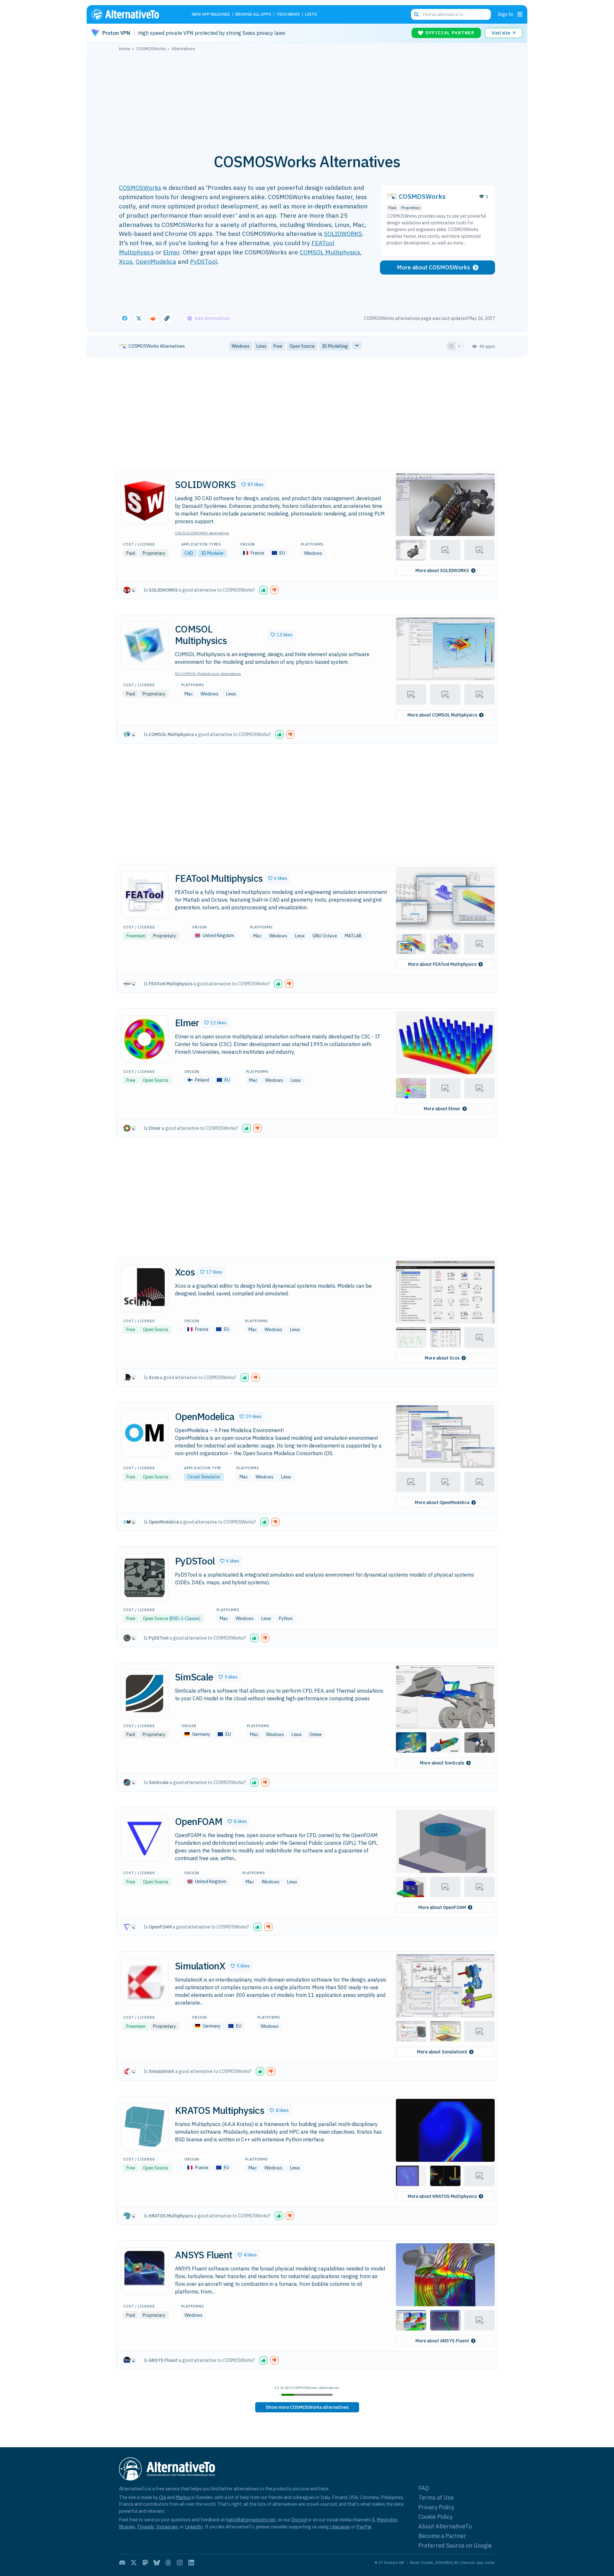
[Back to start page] (134, 14)
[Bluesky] (157, 2563)
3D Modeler (212, 553)
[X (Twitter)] (134, 2563)
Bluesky (127, 2527)
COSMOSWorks (140, 187)
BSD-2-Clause (185, 1618)
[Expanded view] (451, 346)
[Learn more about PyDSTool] (145, 1577)
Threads (146, 2527)
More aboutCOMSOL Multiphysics (442, 715)
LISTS (311, 15)
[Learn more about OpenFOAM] (145, 1838)
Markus (183, 2497)
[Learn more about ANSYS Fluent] (145, 2271)
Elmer (171, 252)
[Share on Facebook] (125, 318)
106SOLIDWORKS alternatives (202, 533)
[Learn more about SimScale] (145, 1693)
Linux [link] (261, 346)
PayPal (364, 2527)
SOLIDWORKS (343, 233)
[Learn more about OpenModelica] (145, 1433)
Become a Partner (442, 2536)
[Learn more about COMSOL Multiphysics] (145, 645)
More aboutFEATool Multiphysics (442, 964)
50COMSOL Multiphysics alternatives (208, 674)
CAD (189, 553)
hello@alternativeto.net (251, 2520)
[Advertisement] (307, 99)
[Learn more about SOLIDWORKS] (145, 501)
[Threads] (168, 2563)
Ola (162, 2497)
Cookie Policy (435, 2517)
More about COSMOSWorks (433, 267)
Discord (299, 2520)
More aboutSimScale (442, 1763)
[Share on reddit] (153, 318)
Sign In (505, 14)
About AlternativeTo (445, 2526)
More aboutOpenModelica (442, 1502)
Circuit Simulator (204, 1477)
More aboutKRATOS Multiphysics (442, 2196)
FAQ (424, 2488)
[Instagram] (180, 2563)
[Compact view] (459, 346)
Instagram (167, 2527)
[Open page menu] (520, 14)
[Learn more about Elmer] (145, 1039)
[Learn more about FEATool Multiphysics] (145, 895)
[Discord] (122, 2563)
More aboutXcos (442, 1358)
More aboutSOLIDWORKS (442, 570)
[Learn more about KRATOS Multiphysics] (145, 2127)
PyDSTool (204, 261)
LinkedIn (194, 2527)
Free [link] (278, 346)
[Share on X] (139, 318)
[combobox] (451, 14)
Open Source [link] (302, 346)
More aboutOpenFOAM (442, 1907)
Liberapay (340, 2527)
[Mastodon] (145, 2563)
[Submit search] (416, 14)
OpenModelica (156, 261)
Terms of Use (436, 2498)
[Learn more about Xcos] (145, 1288)
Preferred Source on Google (455, 2545)
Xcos (126, 261)
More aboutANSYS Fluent (442, 2341)
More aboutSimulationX (442, 2052)
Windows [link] (240, 346)
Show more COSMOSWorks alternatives (307, 2407)
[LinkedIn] (191, 2563)
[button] (252, 485)
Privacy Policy (436, 2507)
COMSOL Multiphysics (330, 252)
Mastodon (387, 2520)
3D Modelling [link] (335, 346)
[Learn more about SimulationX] (145, 1982)
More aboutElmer (442, 1109)
